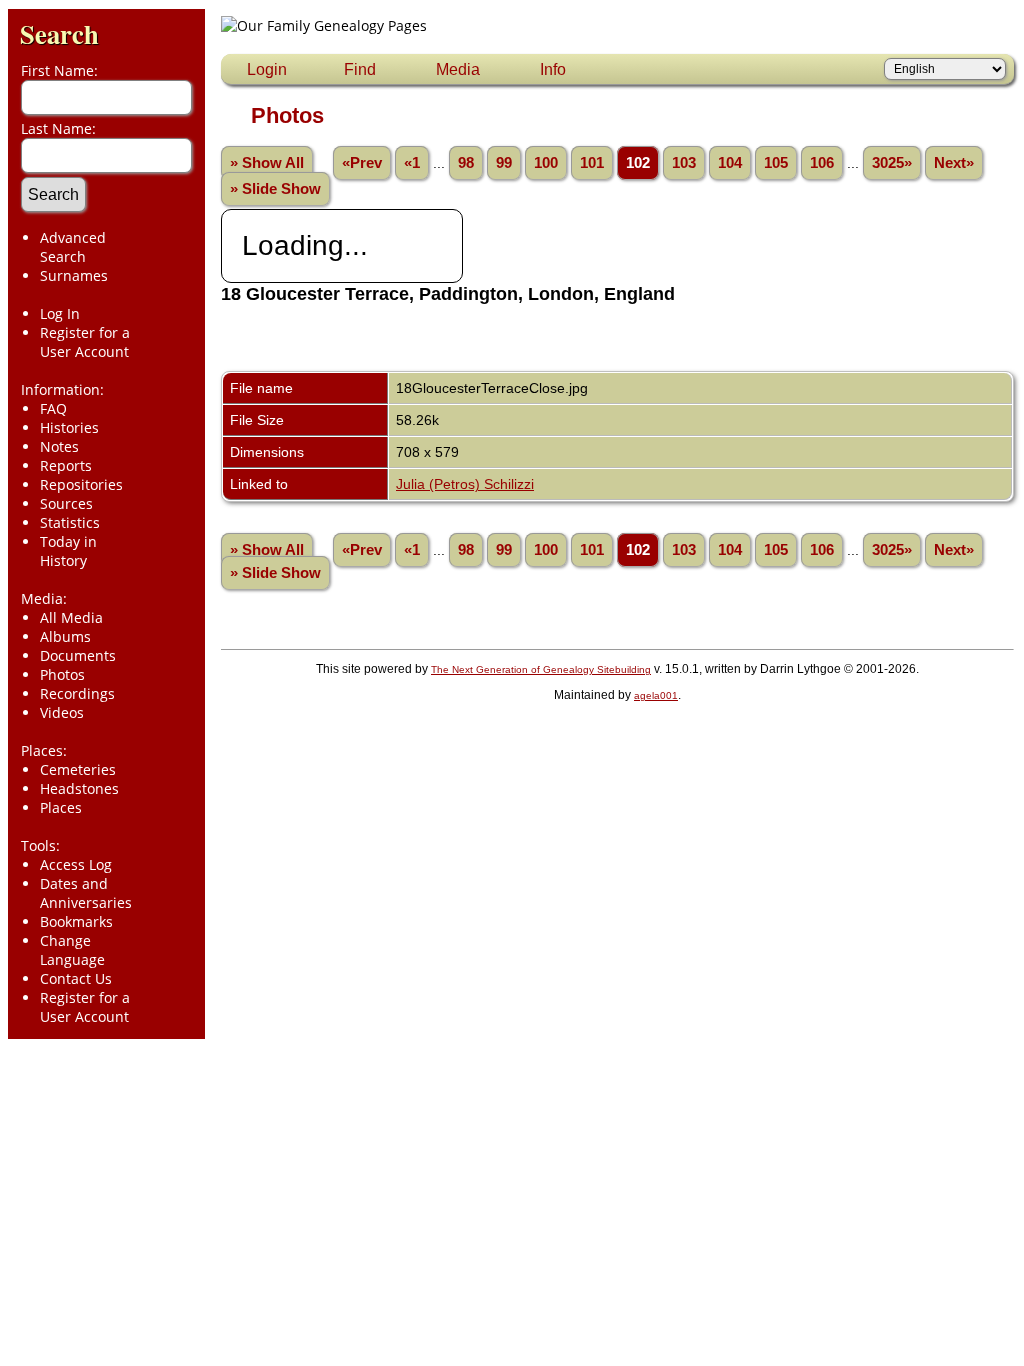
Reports (66, 465)
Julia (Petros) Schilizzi (465, 484)
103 (684, 163)
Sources (66, 503)
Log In (60, 313)
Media (458, 69)
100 (546, 163)
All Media (71, 617)
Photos (62, 674)
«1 (412, 163)
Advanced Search (73, 247)
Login (267, 69)
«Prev (362, 163)
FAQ (53, 408)
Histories (69, 427)
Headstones (79, 788)
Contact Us (76, 978)
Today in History (68, 551)
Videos (62, 712)
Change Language (72, 950)
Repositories (81, 484)
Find (360, 69)
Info (553, 69)
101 (592, 163)
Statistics (70, 522)
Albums (65, 636)
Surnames (74, 275)
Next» (954, 163)
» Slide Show (275, 189)
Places (61, 807)
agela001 (656, 695)
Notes (59, 446)
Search (59, 33)
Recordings (77, 693)
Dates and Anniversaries (86, 893)
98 (466, 163)
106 (822, 163)
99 (504, 163)
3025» (892, 163)
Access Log (76, 864)
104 (730, 163)
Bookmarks (76, 921)
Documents (78, 655)
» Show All (267, 163)
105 (776, 163)
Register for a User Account (85, 342)
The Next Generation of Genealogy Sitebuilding (541, 669)
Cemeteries (78, 769)
